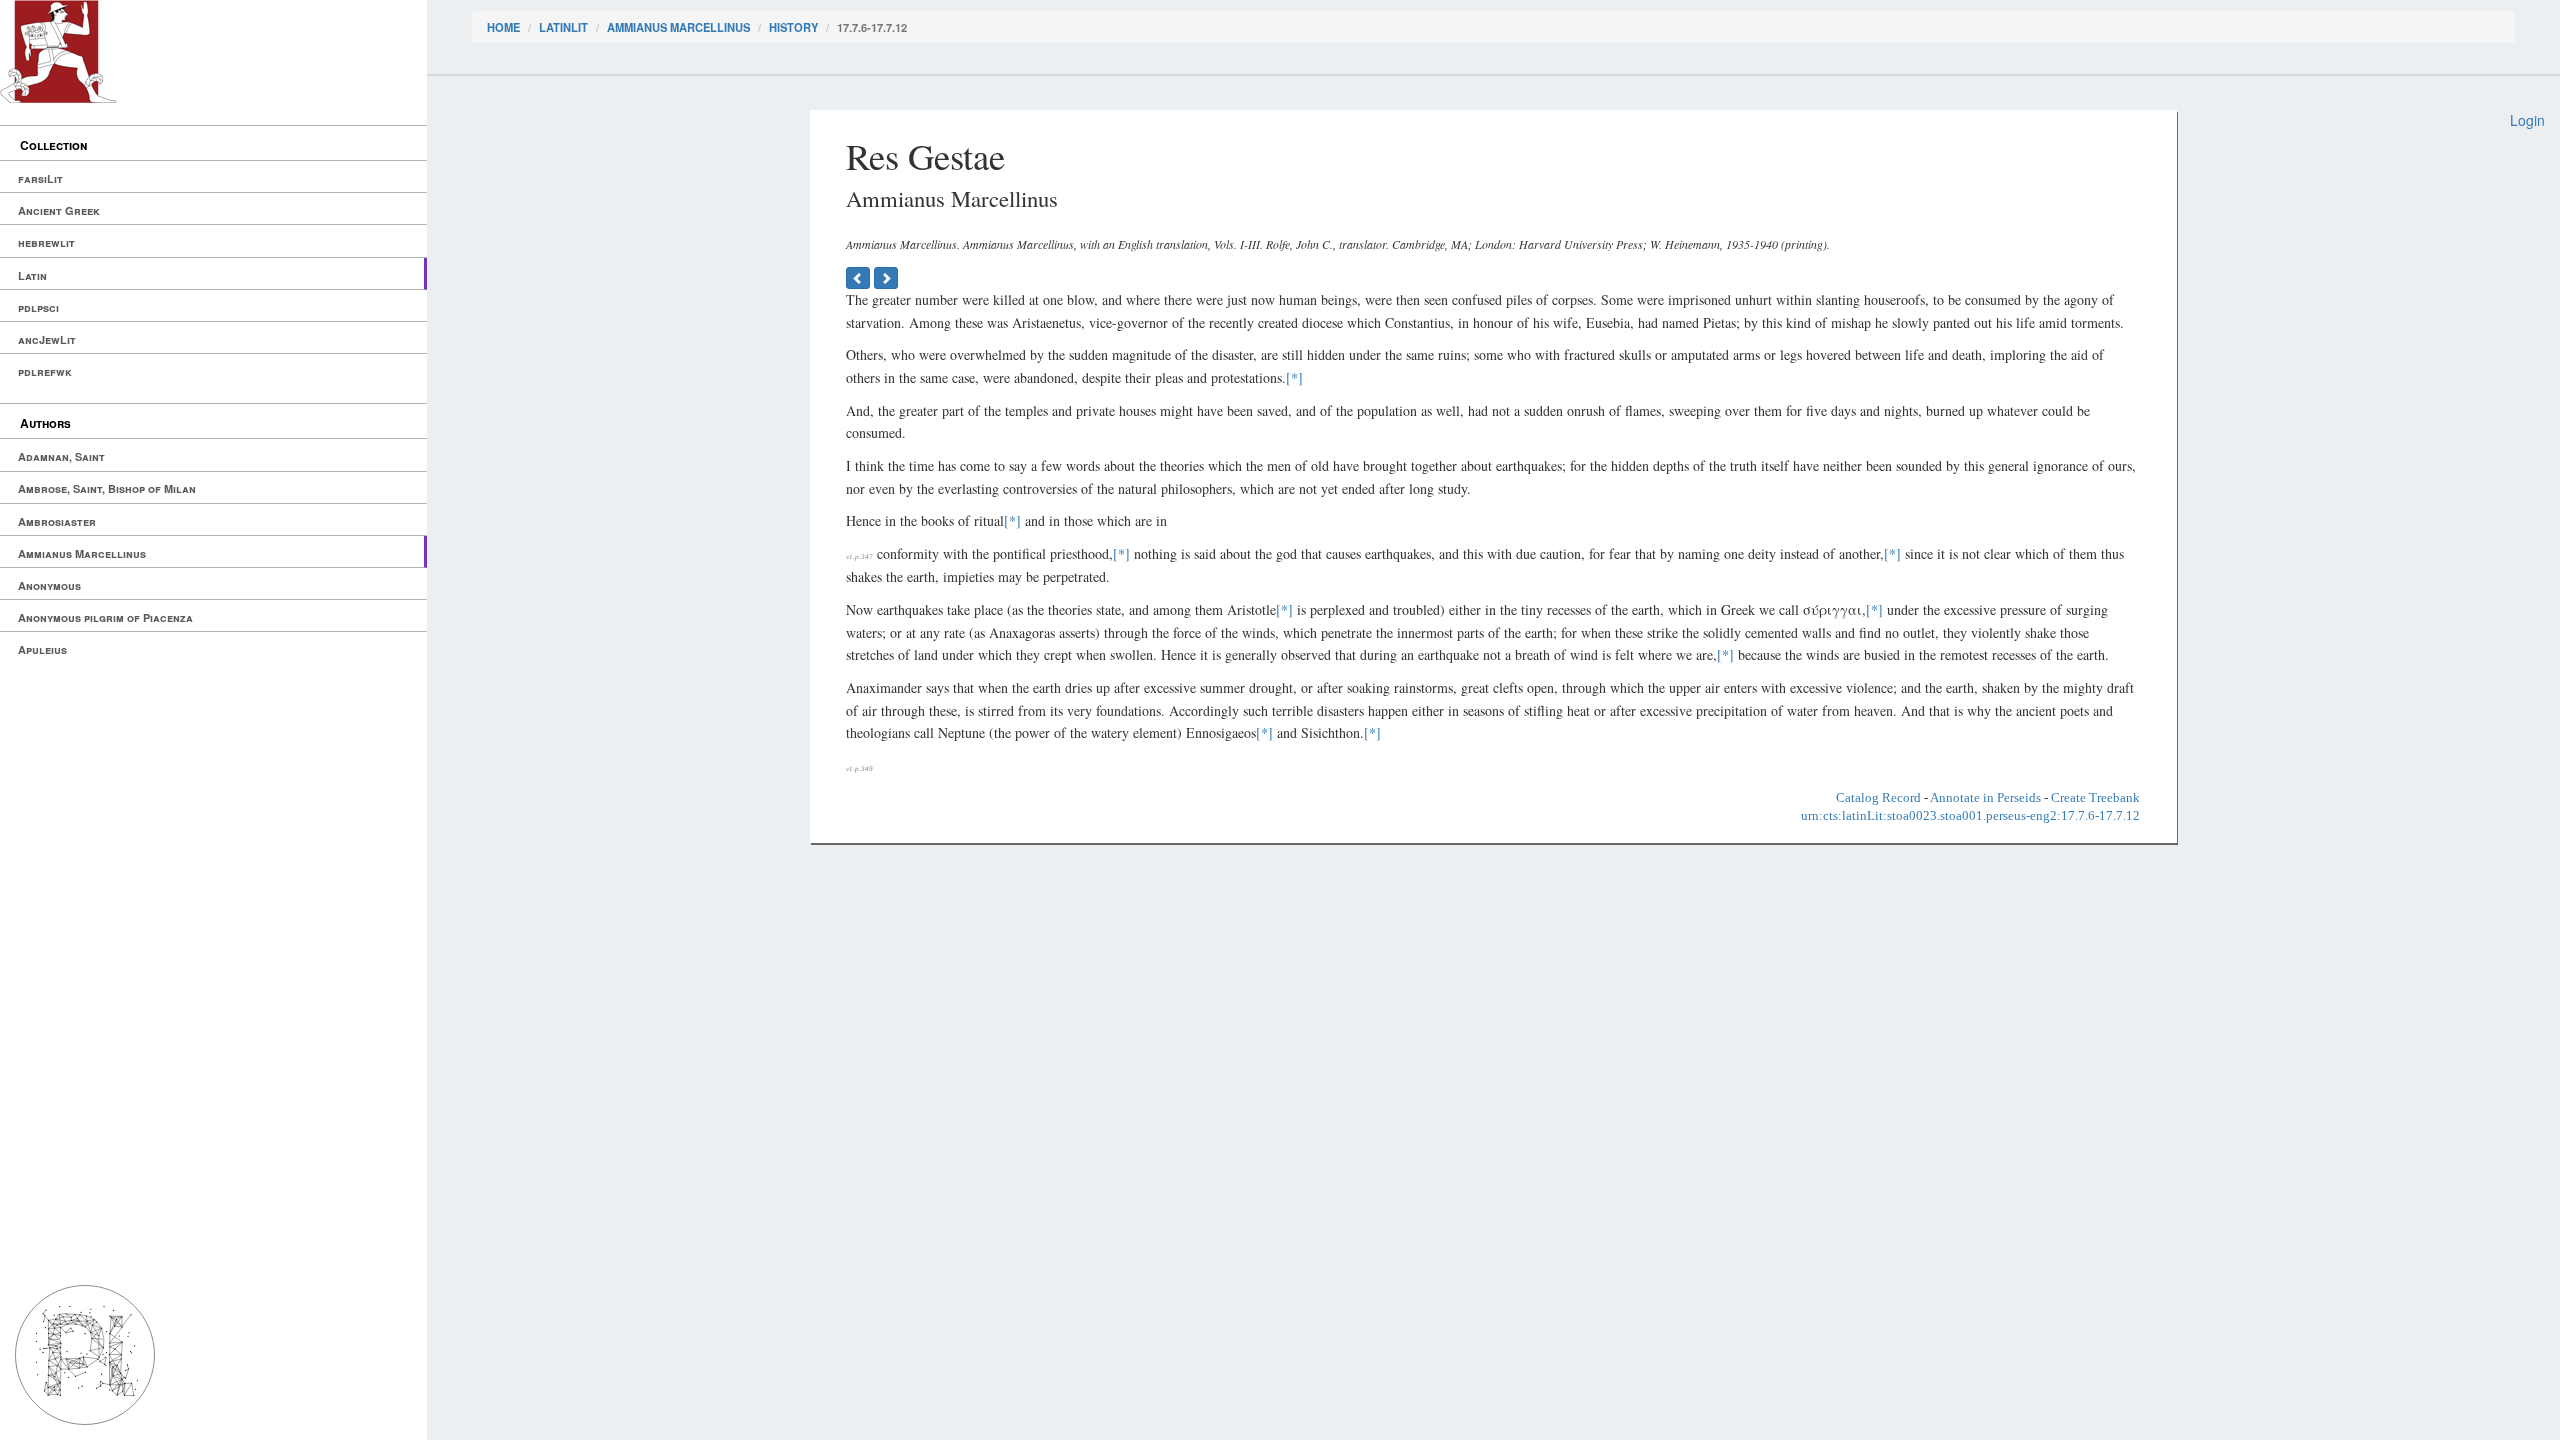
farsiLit (40, 178)
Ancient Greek (59, 210)
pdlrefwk (45, 371)
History (793, 27)
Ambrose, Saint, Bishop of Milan (107, 488)
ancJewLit (47, 339)
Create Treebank (2095, 797)
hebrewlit (46, 242)
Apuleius (42, 649)
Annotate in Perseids (1985, 797)
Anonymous (49, 585)
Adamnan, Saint (61, 456)
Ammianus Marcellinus (82, 553)
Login (2527, 120)
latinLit (563, 27)
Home (503, 27)
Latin (32, 275)
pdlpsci (38, 307)
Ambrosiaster (57, 521)
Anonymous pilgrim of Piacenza (105, 617)
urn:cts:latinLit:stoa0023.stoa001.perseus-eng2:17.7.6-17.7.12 (1970, 815)
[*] (1294, 377)
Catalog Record (1878, 797)
